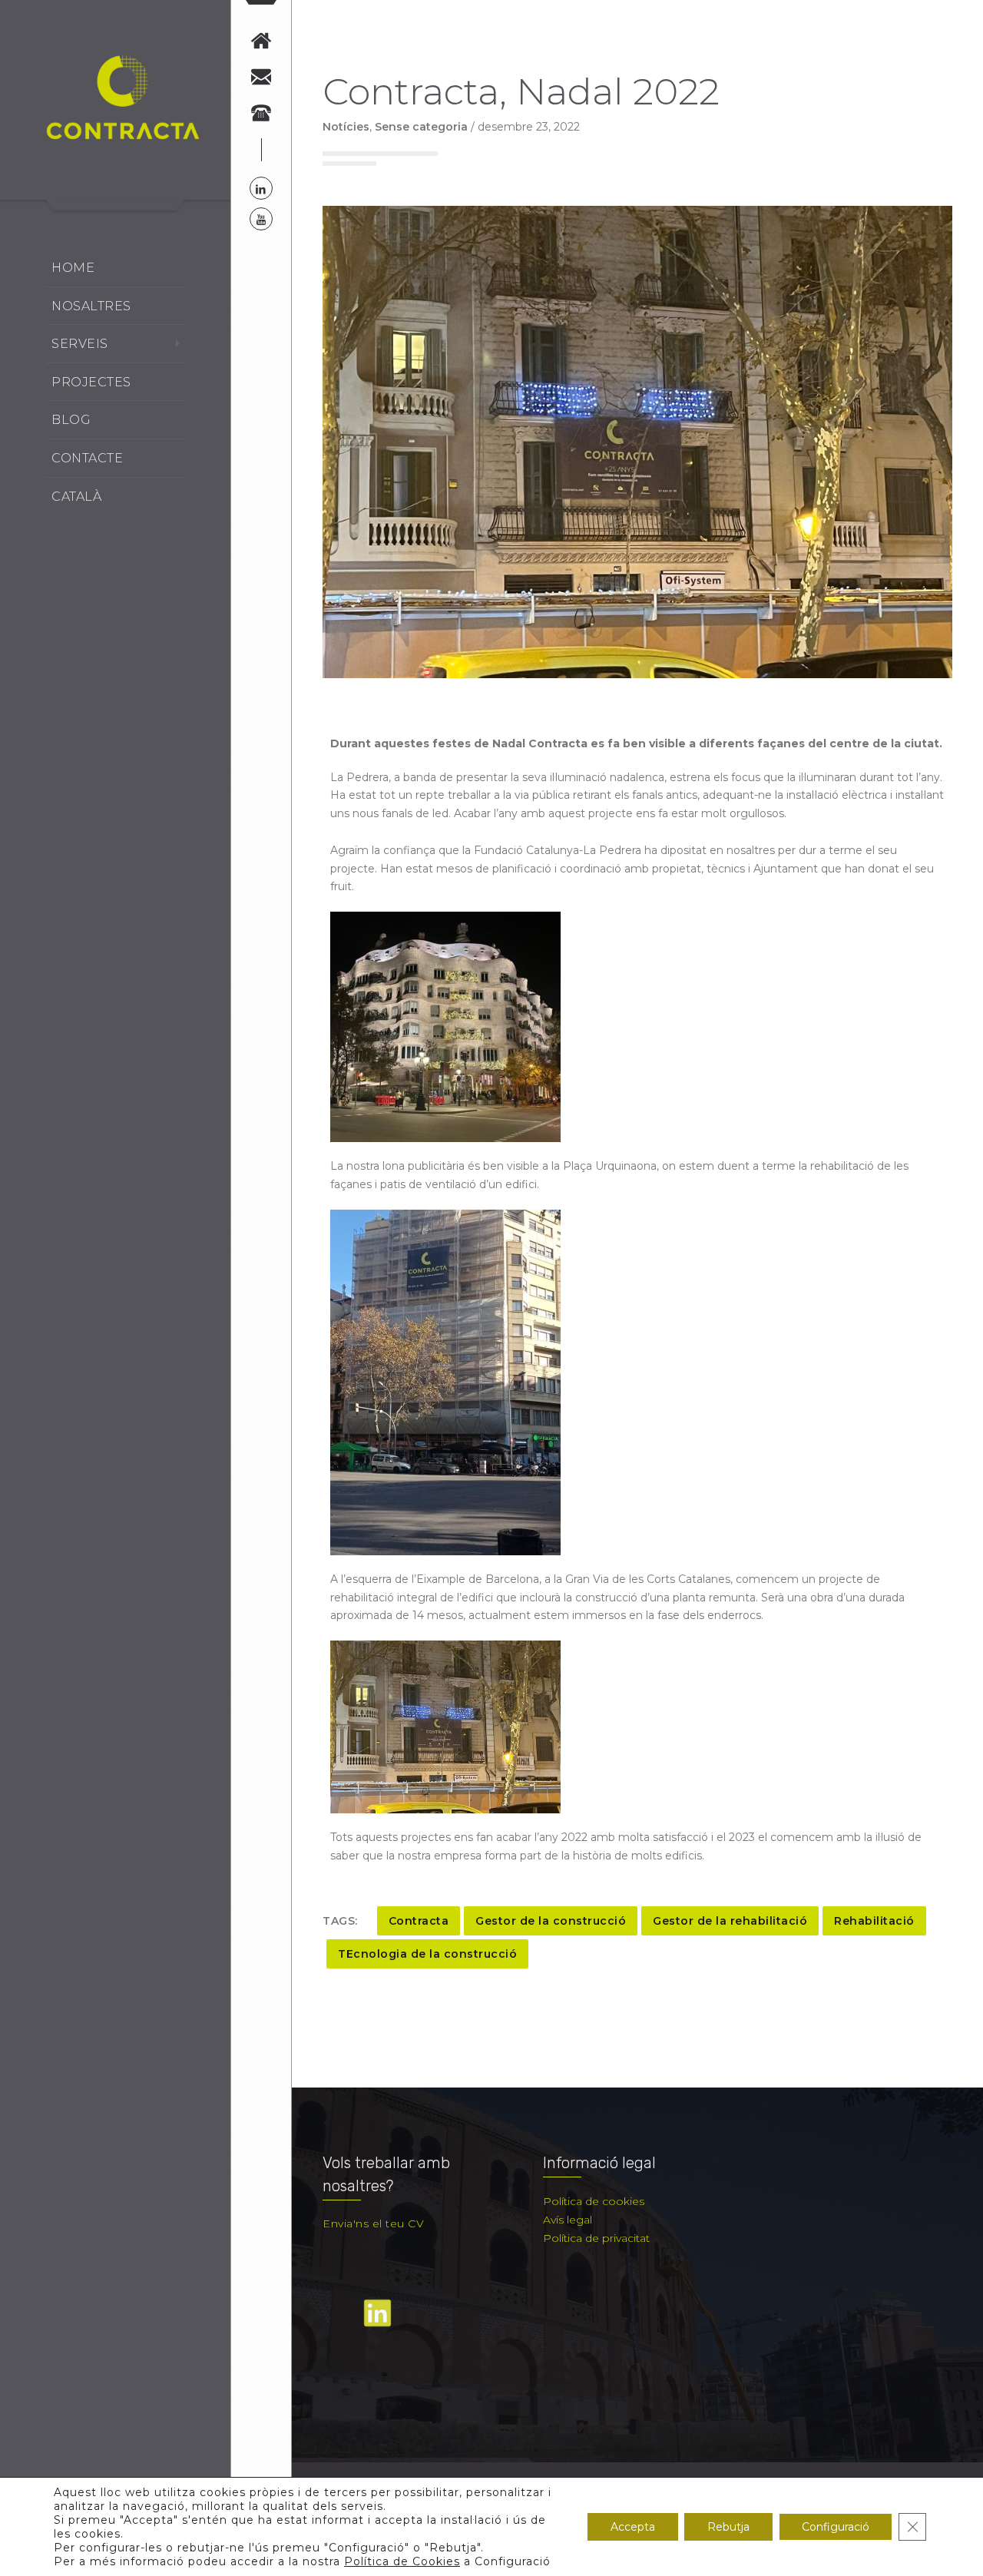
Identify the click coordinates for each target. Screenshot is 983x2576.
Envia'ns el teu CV (373, 2223)
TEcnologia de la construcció (427, 1954)
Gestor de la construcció (551, 1921)
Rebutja (728, 2527)
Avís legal (568, 2220)
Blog (71, 420)
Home (73, 268)
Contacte (87, 458)
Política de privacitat (596, 2238)
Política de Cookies (402, 2561)
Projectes (91, 382)
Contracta (419, 1921)
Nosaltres (91, 306)
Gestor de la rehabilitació (730, 1921)
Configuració (836, 2527)
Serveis (80, 344)
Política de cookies (594, 2201)
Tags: (340, 1921)
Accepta (633, 2527)
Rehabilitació (874, 1921)
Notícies (346, 127)
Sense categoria (421, 127)
